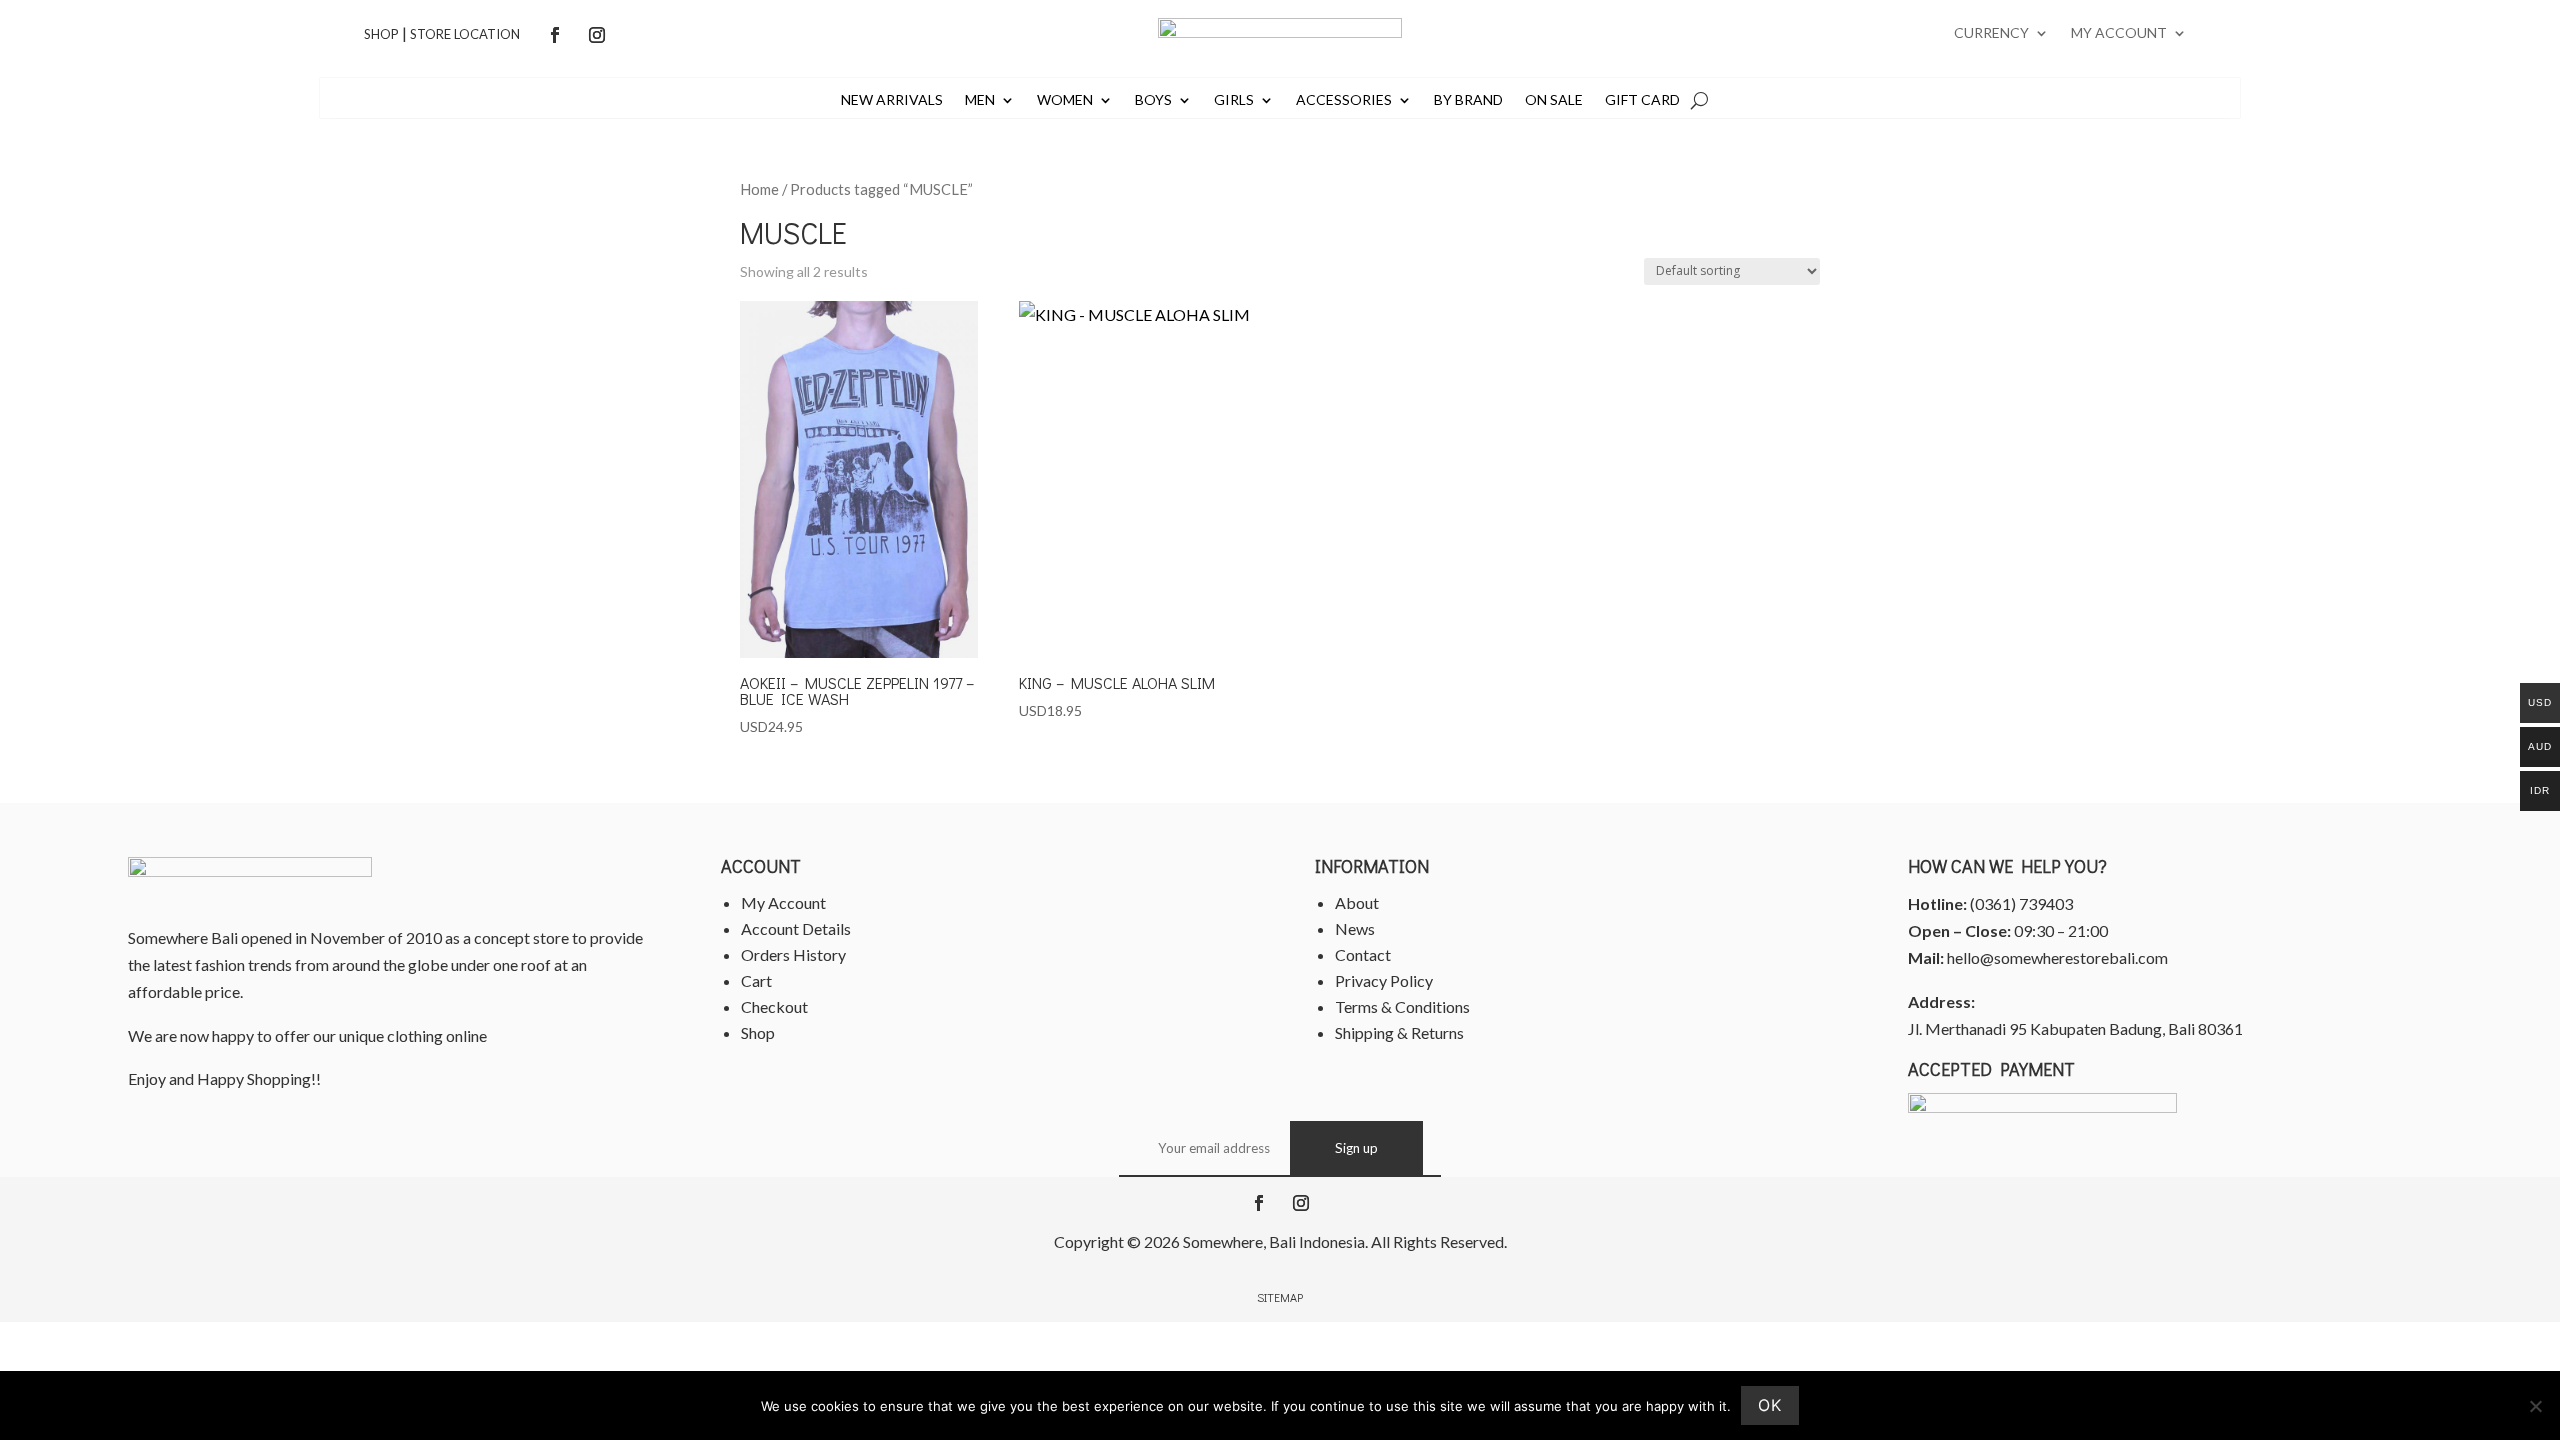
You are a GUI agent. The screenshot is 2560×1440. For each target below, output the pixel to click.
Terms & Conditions (1402, 1006)
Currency (1991, 33)
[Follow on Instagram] (597, 35)
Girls (1234, 100)
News (1355, 928)
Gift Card (1642, 100)
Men (980, 100)
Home (759, 189)
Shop (381, 34)
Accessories (1344, 100)
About (1357, 902)
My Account (783, 902)
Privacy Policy (1384, 980)
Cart (756, 980)
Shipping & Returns (1399, 1032)
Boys (1153, 100)
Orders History (793, 954)
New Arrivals (892, 100)
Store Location (465, 34)
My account (2119, 33)
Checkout (774, 1006)
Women (1065, 100)
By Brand (1468, 100)
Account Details (796, 928)
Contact (1363, 954)
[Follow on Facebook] (555, 35)
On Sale (1554, 100)
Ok (1770, 1405)
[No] (2535, 1406)
